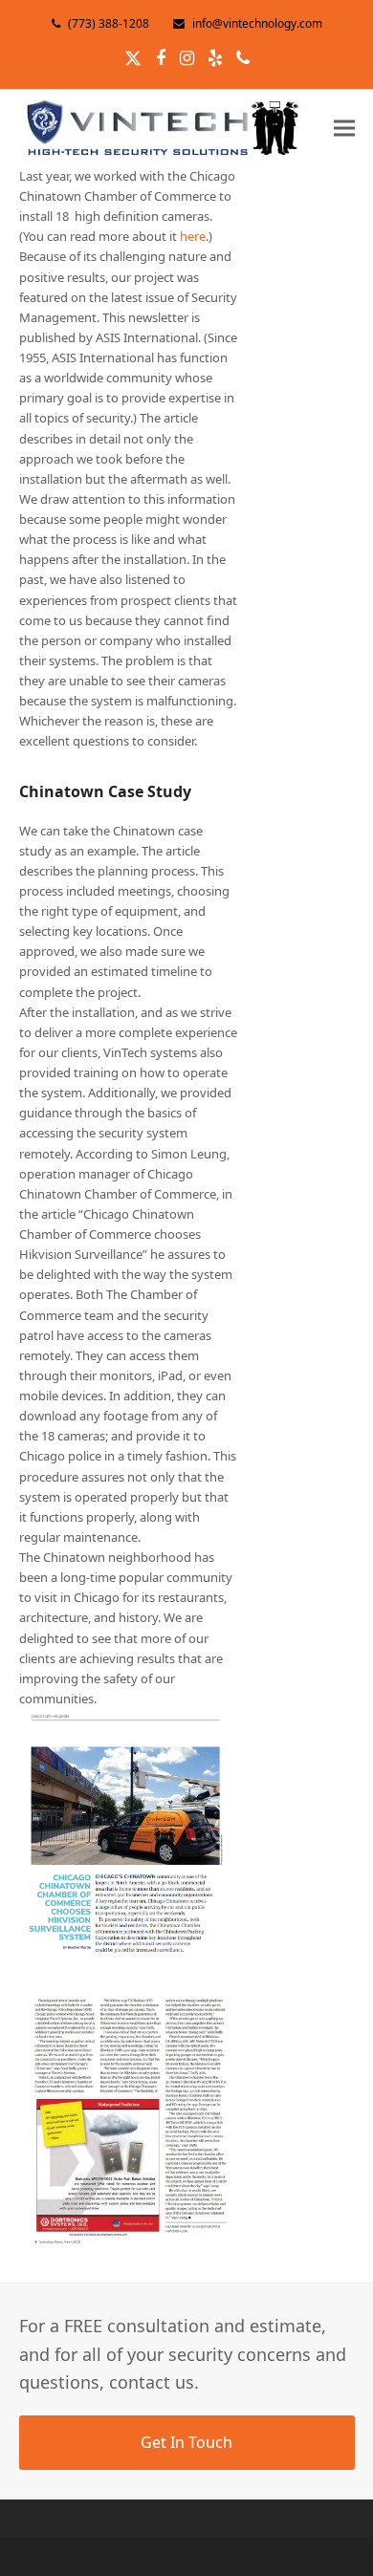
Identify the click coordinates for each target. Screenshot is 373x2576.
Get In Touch (186, 2442)
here (193, 236)
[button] (344, 128)
